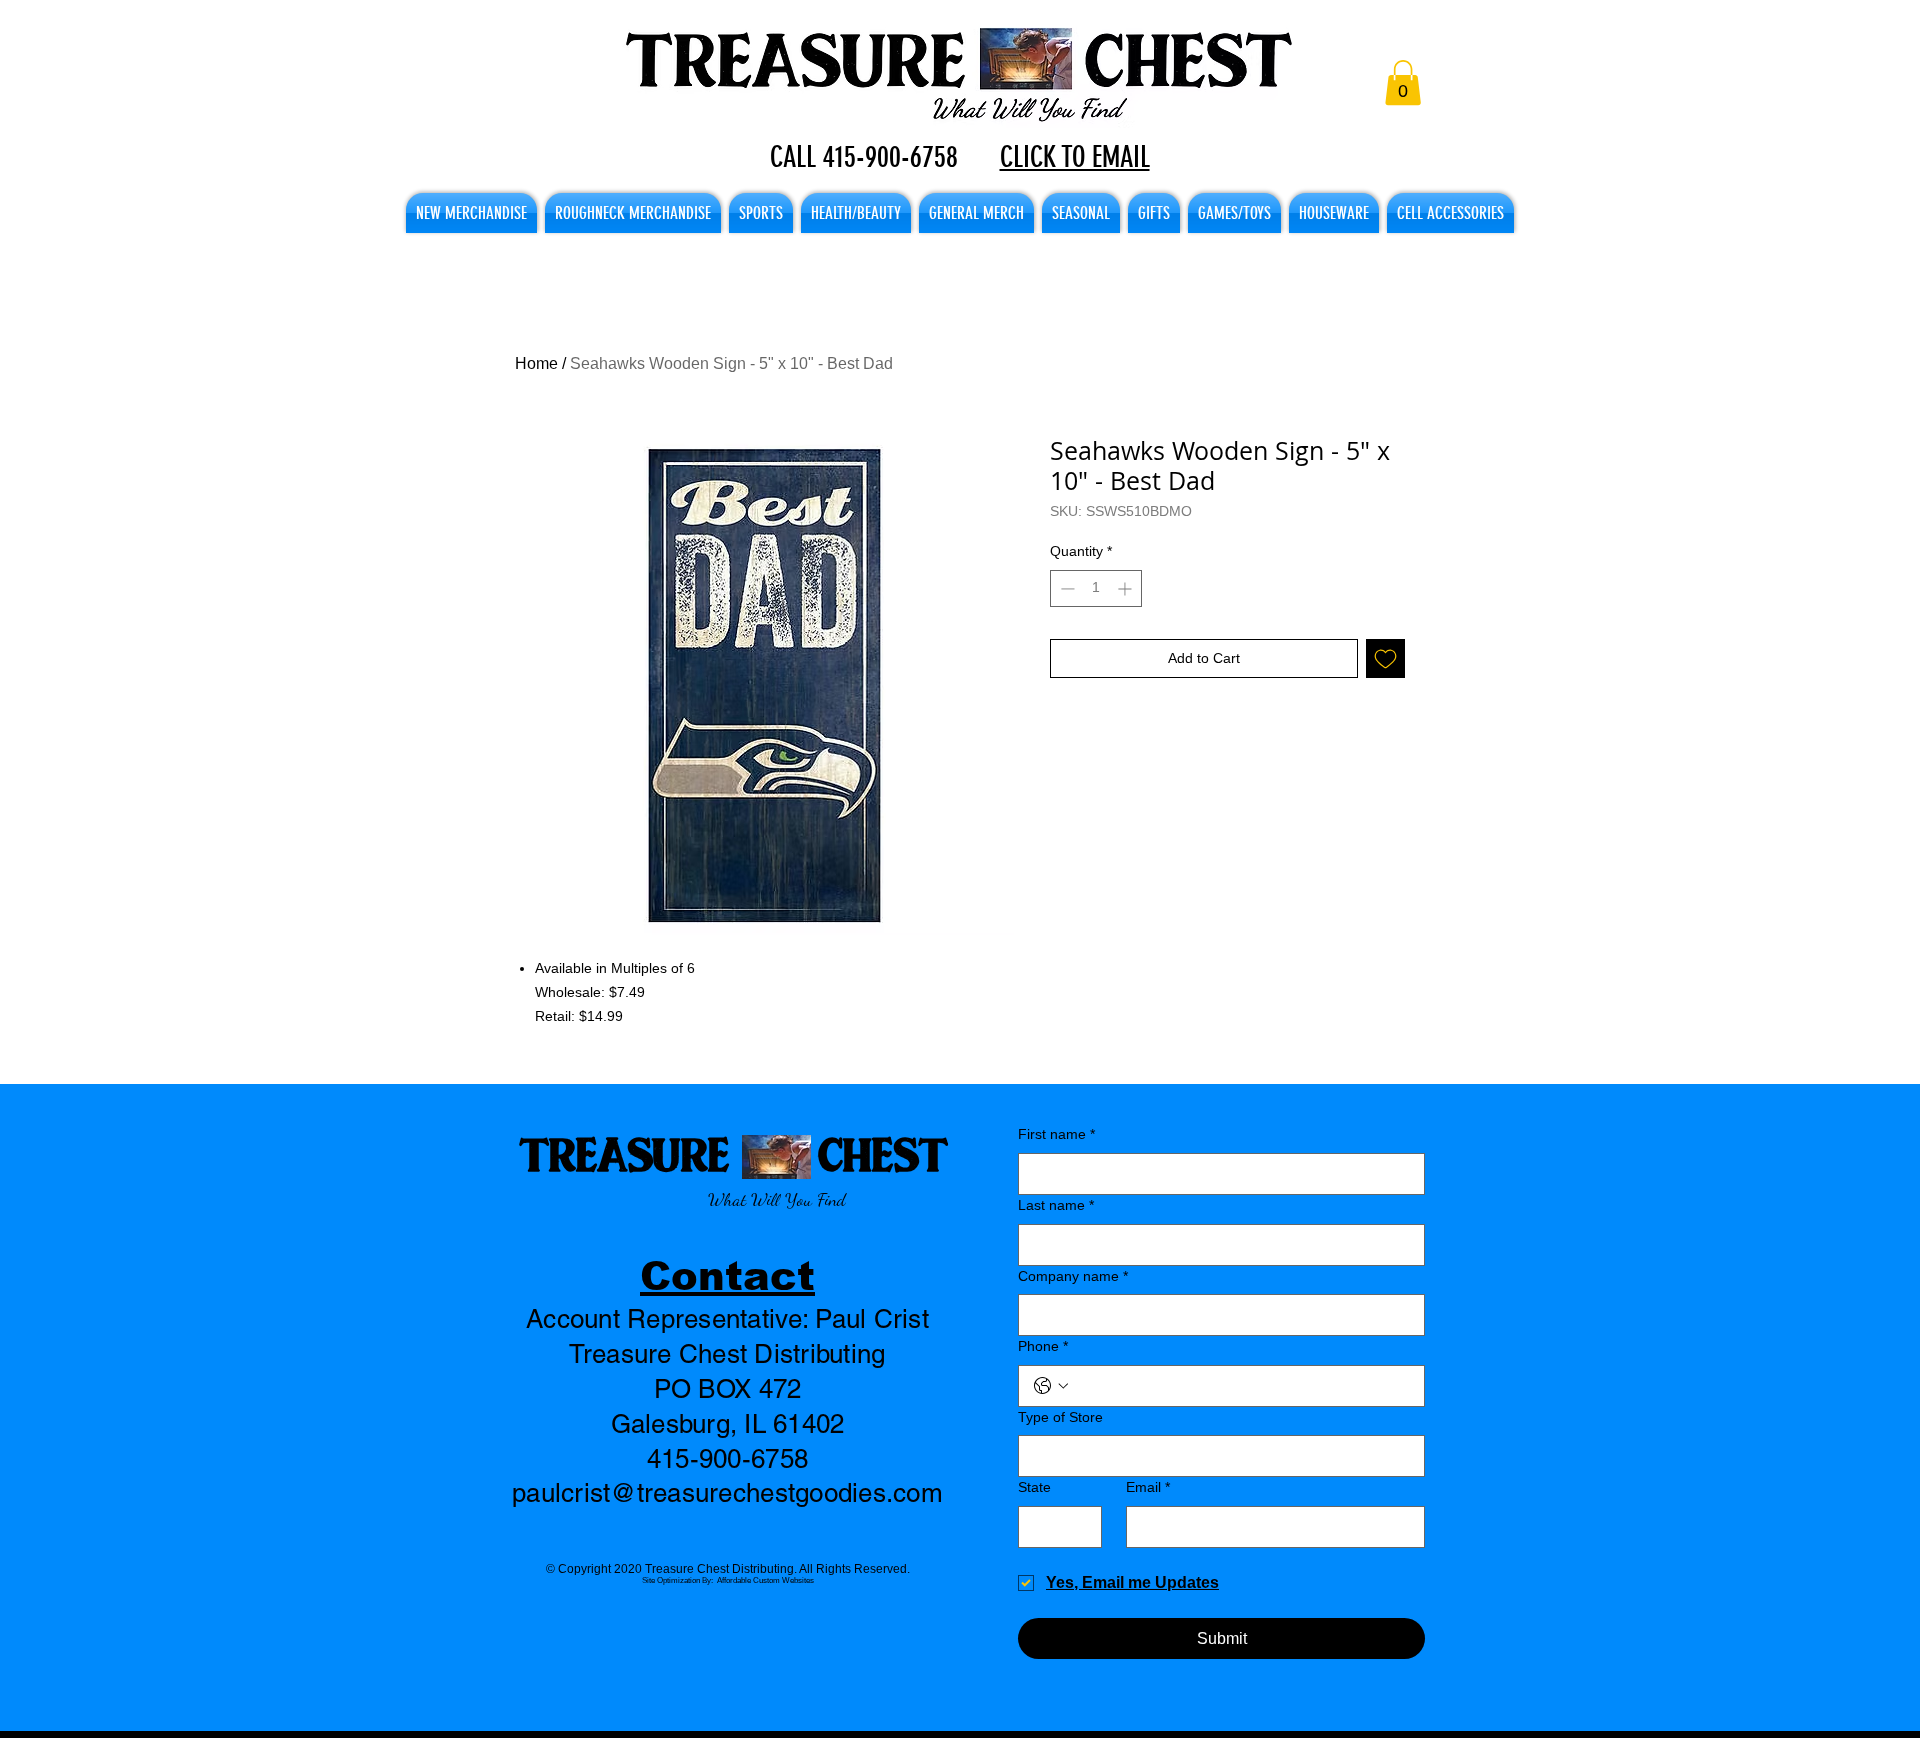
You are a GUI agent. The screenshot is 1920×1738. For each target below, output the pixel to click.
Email (1148, 1487)
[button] (1403, 82)
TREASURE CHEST (733, 1153)
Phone (1043, 1346)
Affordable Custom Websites (765, 1580)
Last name (1056, 1205)
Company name (1073, 1276)
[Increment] (1126, 588)
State (1034, 1487)
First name (1056, 1134)
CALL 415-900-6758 (864, 157)
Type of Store (1060, 1417)
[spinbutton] (1096, 588)
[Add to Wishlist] (1385, 658)
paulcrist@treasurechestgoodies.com (727, 1493)
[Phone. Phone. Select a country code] (1051, 1386)
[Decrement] (1065, 588)
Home (536, 363)
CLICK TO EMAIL (1075, 157)
